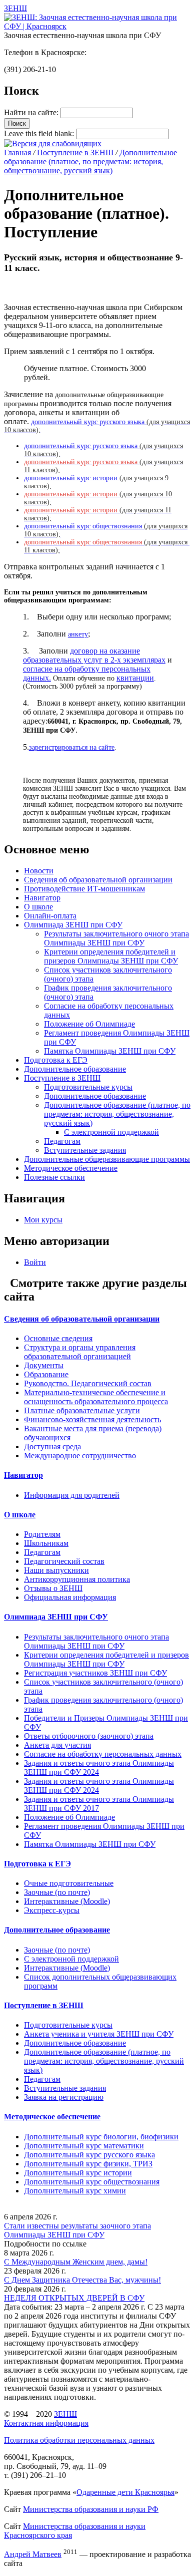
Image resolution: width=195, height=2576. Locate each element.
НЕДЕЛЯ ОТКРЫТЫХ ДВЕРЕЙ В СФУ (74, 2298)
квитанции (135, 678)
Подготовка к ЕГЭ (56, 1060)
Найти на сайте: (32, 112)
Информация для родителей (72, 1495)
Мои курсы (43, 1220)
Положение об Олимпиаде (89, 1024)
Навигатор (42, 898)
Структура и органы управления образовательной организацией (80, 1352)
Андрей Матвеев (33, 2554)
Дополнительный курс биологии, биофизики (101, 2137)
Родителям (42, 1534)
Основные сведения (58, 1338)
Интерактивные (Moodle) (67, 1901)
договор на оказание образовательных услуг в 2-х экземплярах (94, 655)
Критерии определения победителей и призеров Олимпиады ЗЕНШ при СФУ (111, 956)
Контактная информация (46, 2423)
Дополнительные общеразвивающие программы (107, 1159)
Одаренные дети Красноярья (125, 2492)
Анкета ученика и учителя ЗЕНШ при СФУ (99, 2034)
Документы (44, 1365)
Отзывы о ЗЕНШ (53, 1588)
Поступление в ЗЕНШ (75, 152)
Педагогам (62, 1141)
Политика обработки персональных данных (79, 2440)
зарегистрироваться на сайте (72, 747)
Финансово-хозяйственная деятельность (92, 1419)
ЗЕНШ (65, 2414)
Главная (17, 152)
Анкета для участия (57, 1745)
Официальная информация (70, 1597)
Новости (39, 871)
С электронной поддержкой (111, 1132)
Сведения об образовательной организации (98, 880)
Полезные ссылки (54, 1177)
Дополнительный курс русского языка (89, 2155)
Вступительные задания (85, 1150)
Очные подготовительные (69, 1883)
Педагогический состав (64, 1561)
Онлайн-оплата (50, 916)
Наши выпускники (56, 1570)
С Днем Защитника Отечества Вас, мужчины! (82, 2280)
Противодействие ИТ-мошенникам (84, 889)
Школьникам (46, 1543)
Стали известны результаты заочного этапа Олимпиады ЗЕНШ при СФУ (77, 2230)
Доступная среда (52, 1446)
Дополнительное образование (75, 1069)
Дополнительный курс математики (84, 2146)
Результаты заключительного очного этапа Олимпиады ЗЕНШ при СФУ (116, 938)
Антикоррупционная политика (77, 1579)
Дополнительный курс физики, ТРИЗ (88, 2164)
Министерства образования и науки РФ (91, 2509)
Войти (35, 1262)
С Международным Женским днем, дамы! (76, 2262)
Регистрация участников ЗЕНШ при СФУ (95, 1673)
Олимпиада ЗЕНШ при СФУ (73, 925)
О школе (38, 907)
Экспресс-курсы (52, 1910)
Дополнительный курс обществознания (92, 2182)
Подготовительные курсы (88, 1087)
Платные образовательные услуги (82, 1410)
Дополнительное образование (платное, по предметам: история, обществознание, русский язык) (90, 162)
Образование (46, 1374)
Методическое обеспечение (71, 1168)
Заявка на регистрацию (64, 2097)
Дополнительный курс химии (75, 2191)
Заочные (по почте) (57, 1892)
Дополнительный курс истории (78, 2173)
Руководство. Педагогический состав (88, 1383)
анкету (78, 634)
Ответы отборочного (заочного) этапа (89, 1736)
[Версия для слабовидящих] (53, 143)
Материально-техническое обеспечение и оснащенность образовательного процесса (96, 1397)
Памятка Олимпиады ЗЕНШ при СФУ (110, 1051)
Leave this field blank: (40, 133)
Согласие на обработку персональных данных (103, 1754)
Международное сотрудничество (80, 1456)
